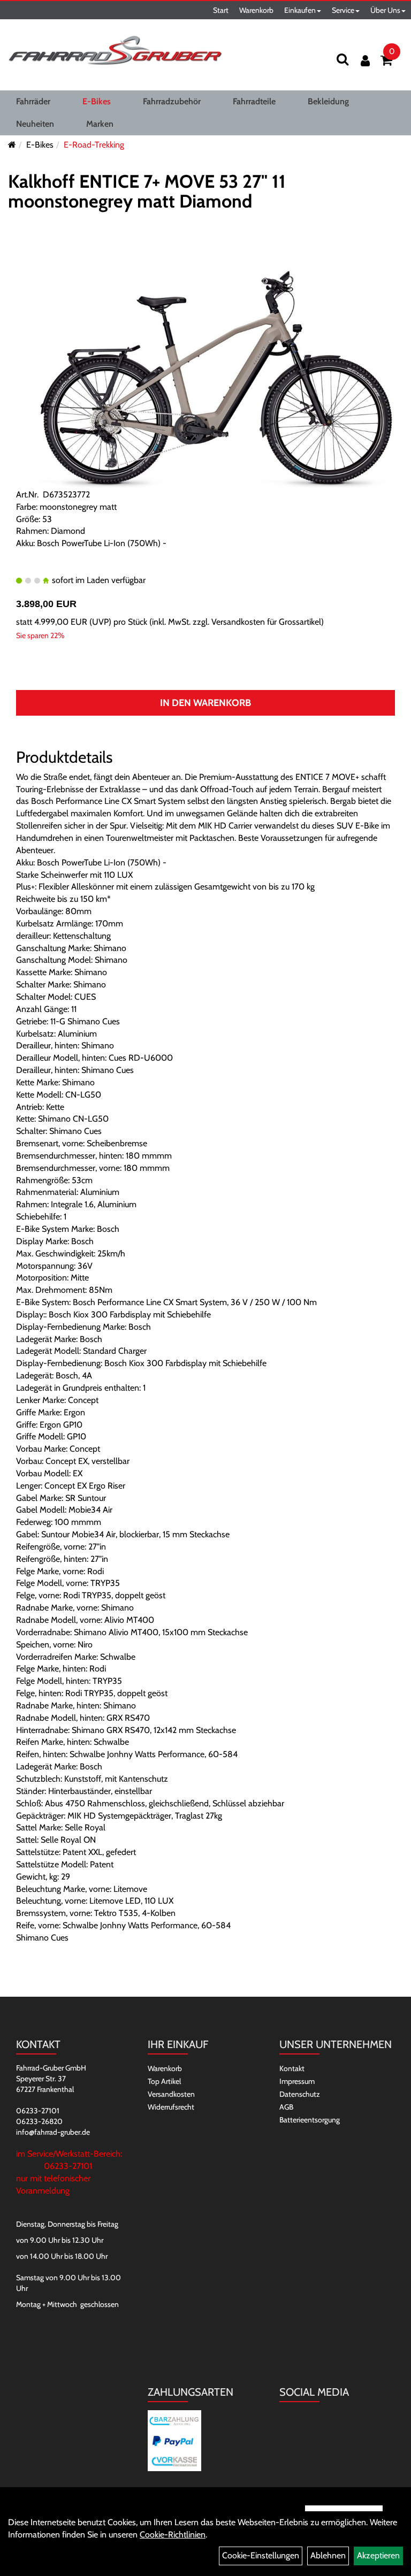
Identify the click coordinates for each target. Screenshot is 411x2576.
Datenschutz (300, 2094)
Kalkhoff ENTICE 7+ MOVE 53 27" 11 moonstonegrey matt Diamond (147, 191)
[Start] (12, 145)
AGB (286, 2107)
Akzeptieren (378, 2555)
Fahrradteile (254, 101)
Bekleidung (328, 101)
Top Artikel (164, 2081)
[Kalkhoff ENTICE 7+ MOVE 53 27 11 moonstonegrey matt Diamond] (205, 368)
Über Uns (385, 10)
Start (221, 10)
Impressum (297, 2081)
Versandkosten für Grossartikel (266, 622)
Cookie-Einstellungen (261, 2555)
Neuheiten (35, 124)
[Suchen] (342, 59)
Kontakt (292, 2068)
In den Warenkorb (205, 703)
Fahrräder (33, 101)
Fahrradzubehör (172, 101)
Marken (100, 124)
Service (343, 10)
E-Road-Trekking (94, 145)
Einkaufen (300, 10)
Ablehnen (328, 2555)
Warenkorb (256, 10)
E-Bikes (97, 101)
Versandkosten (171, 2094)
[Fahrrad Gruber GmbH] (115, 51)
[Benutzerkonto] (365, 61)
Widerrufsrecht (171, 2107)
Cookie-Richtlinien (173, 2535)
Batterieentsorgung (310, 2120)
